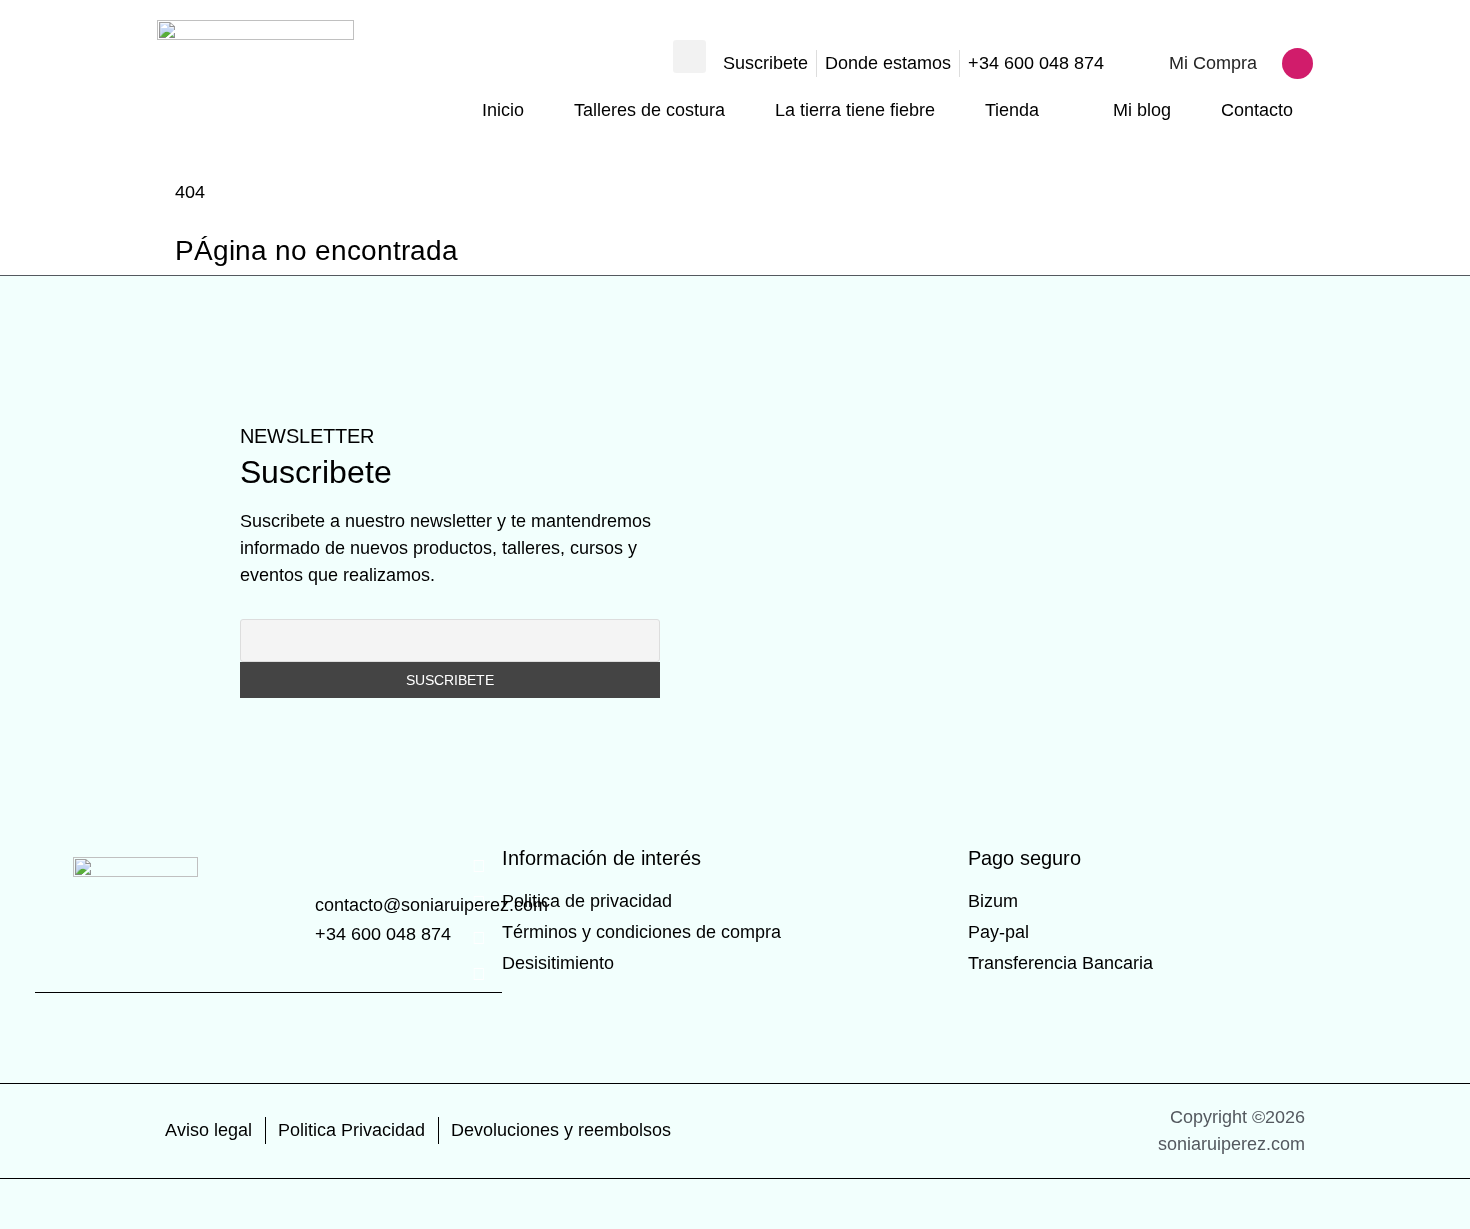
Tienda (1012, 110)
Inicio (503, 110)
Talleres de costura (649, 110)
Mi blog (1142, 110)
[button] (689, 56)
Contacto (1257, 110)
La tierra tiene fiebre (855, 110)
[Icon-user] (1297, 63)
